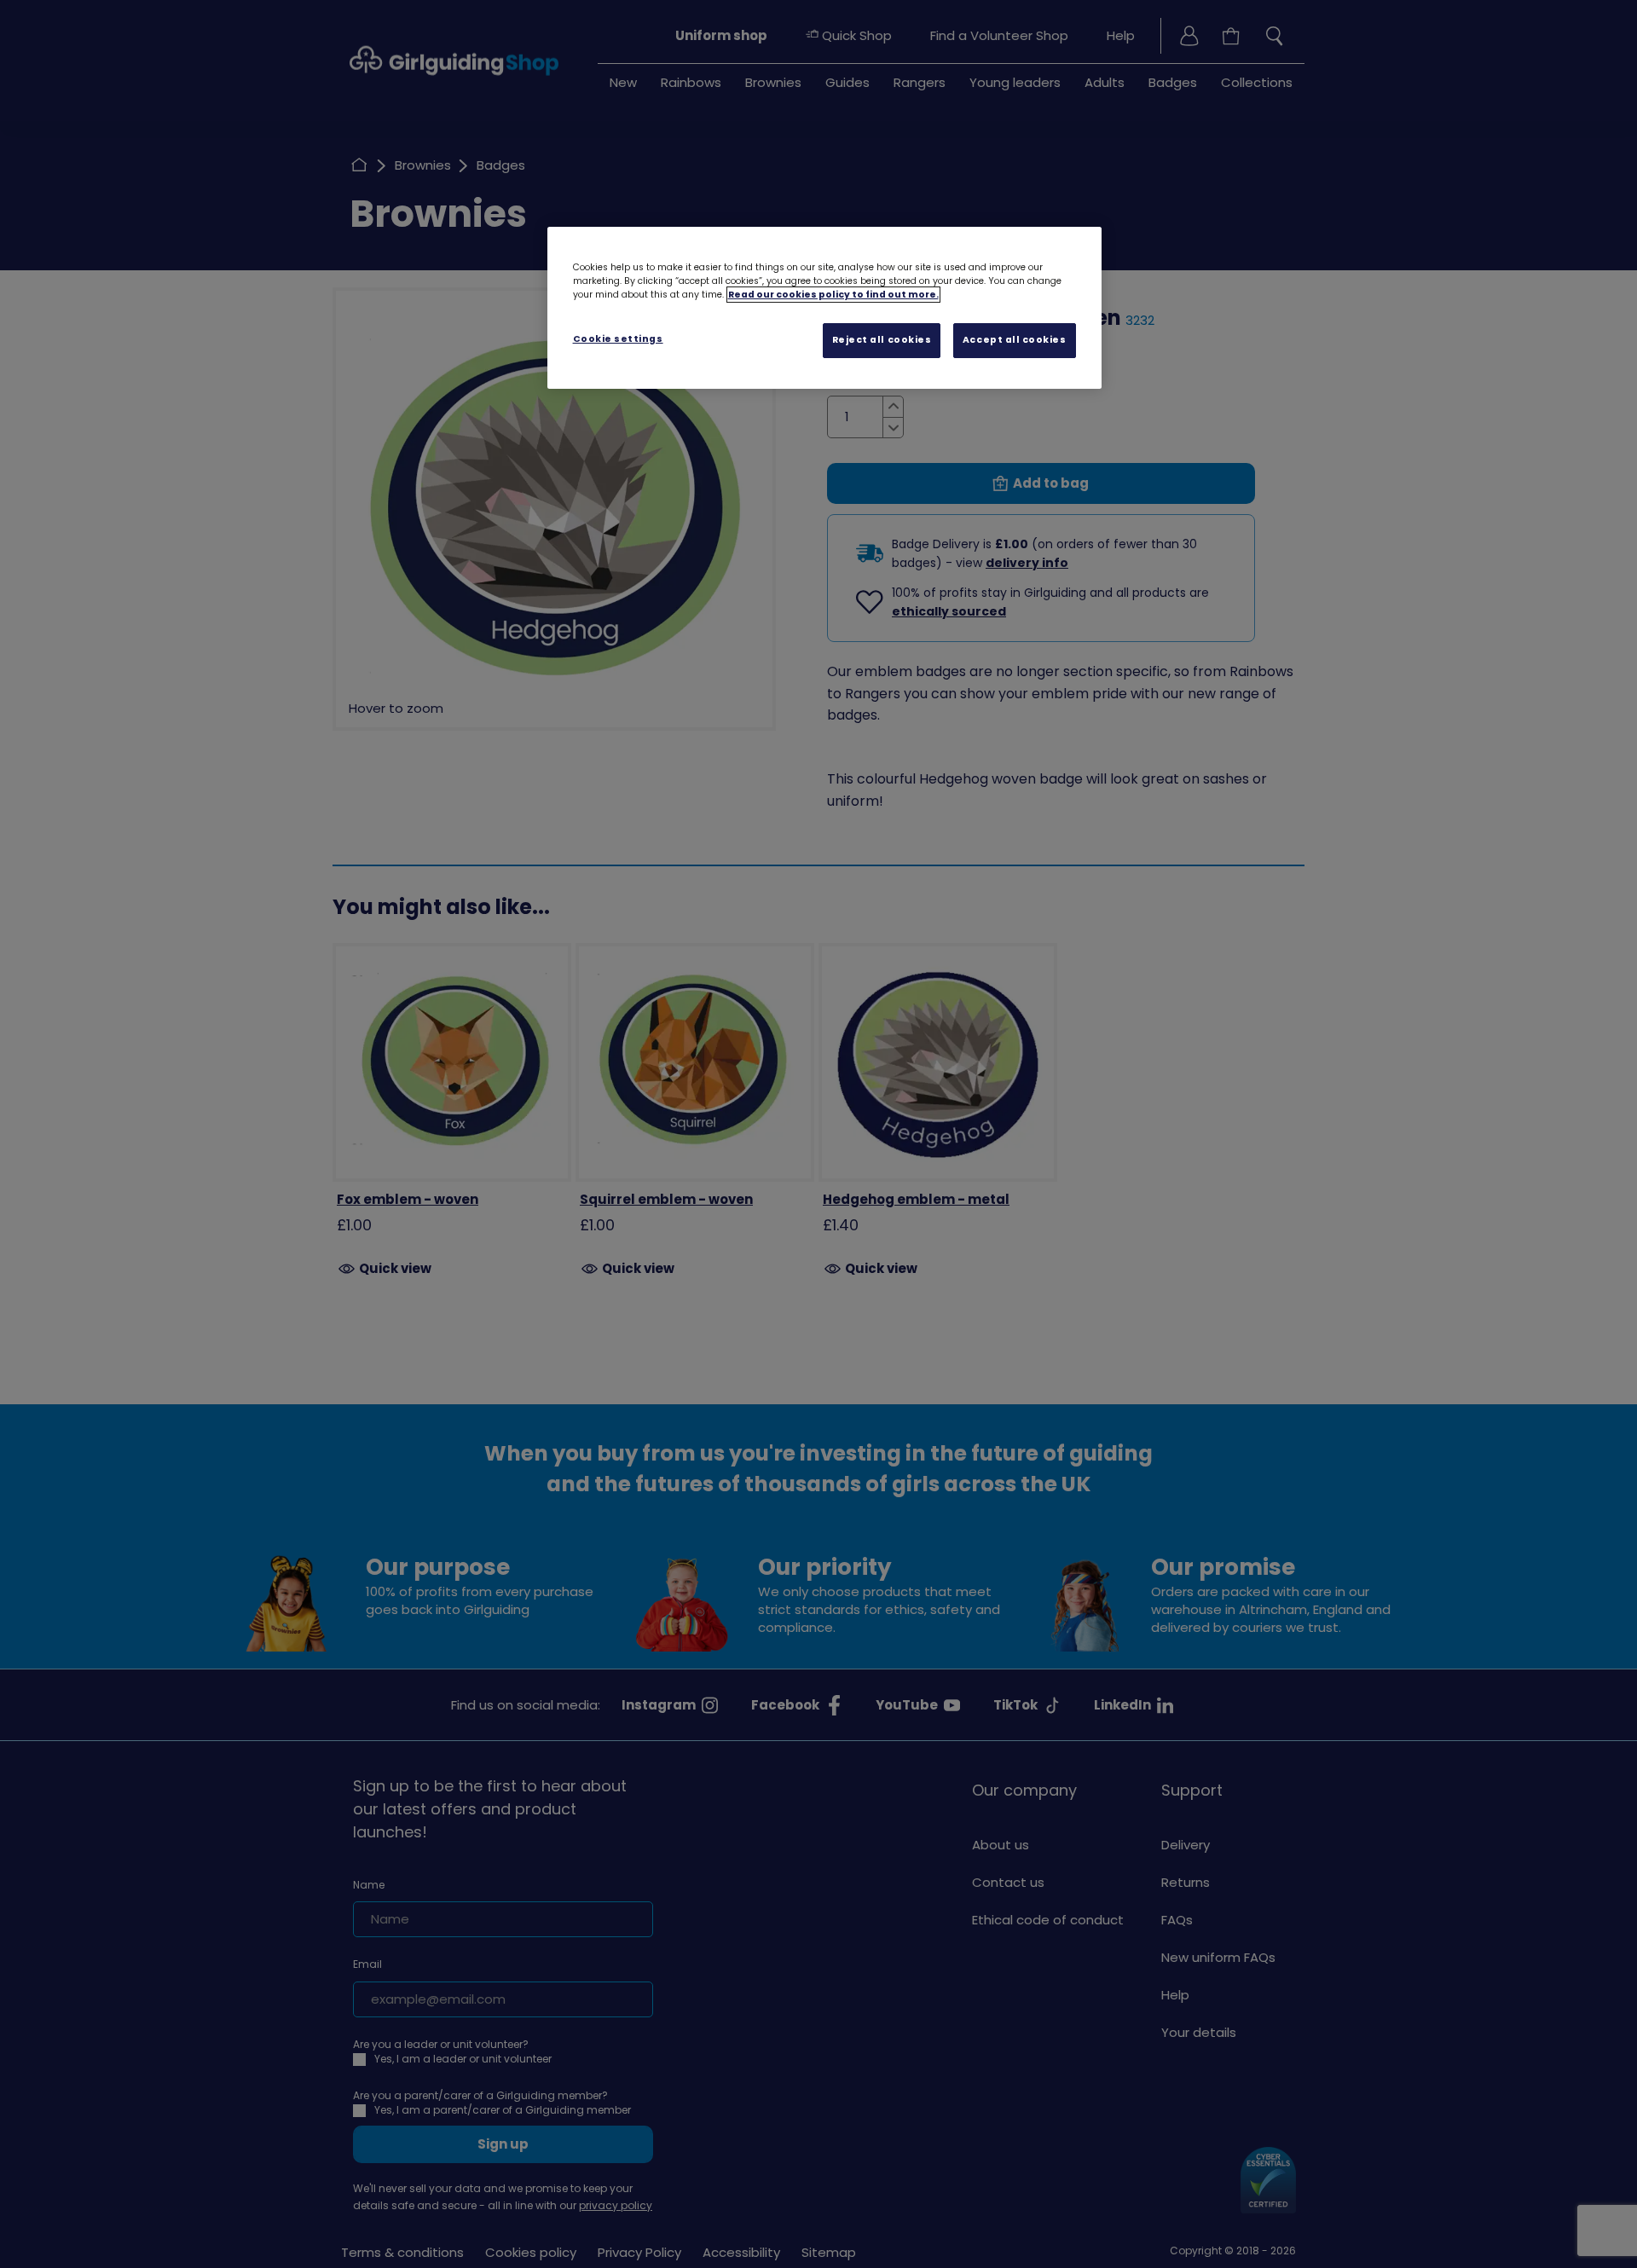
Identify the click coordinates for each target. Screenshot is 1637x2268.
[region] (824, 308)
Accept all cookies (1015, 340)
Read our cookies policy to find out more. (833, 295)
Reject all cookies (882, 340)
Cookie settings (618, 339)
